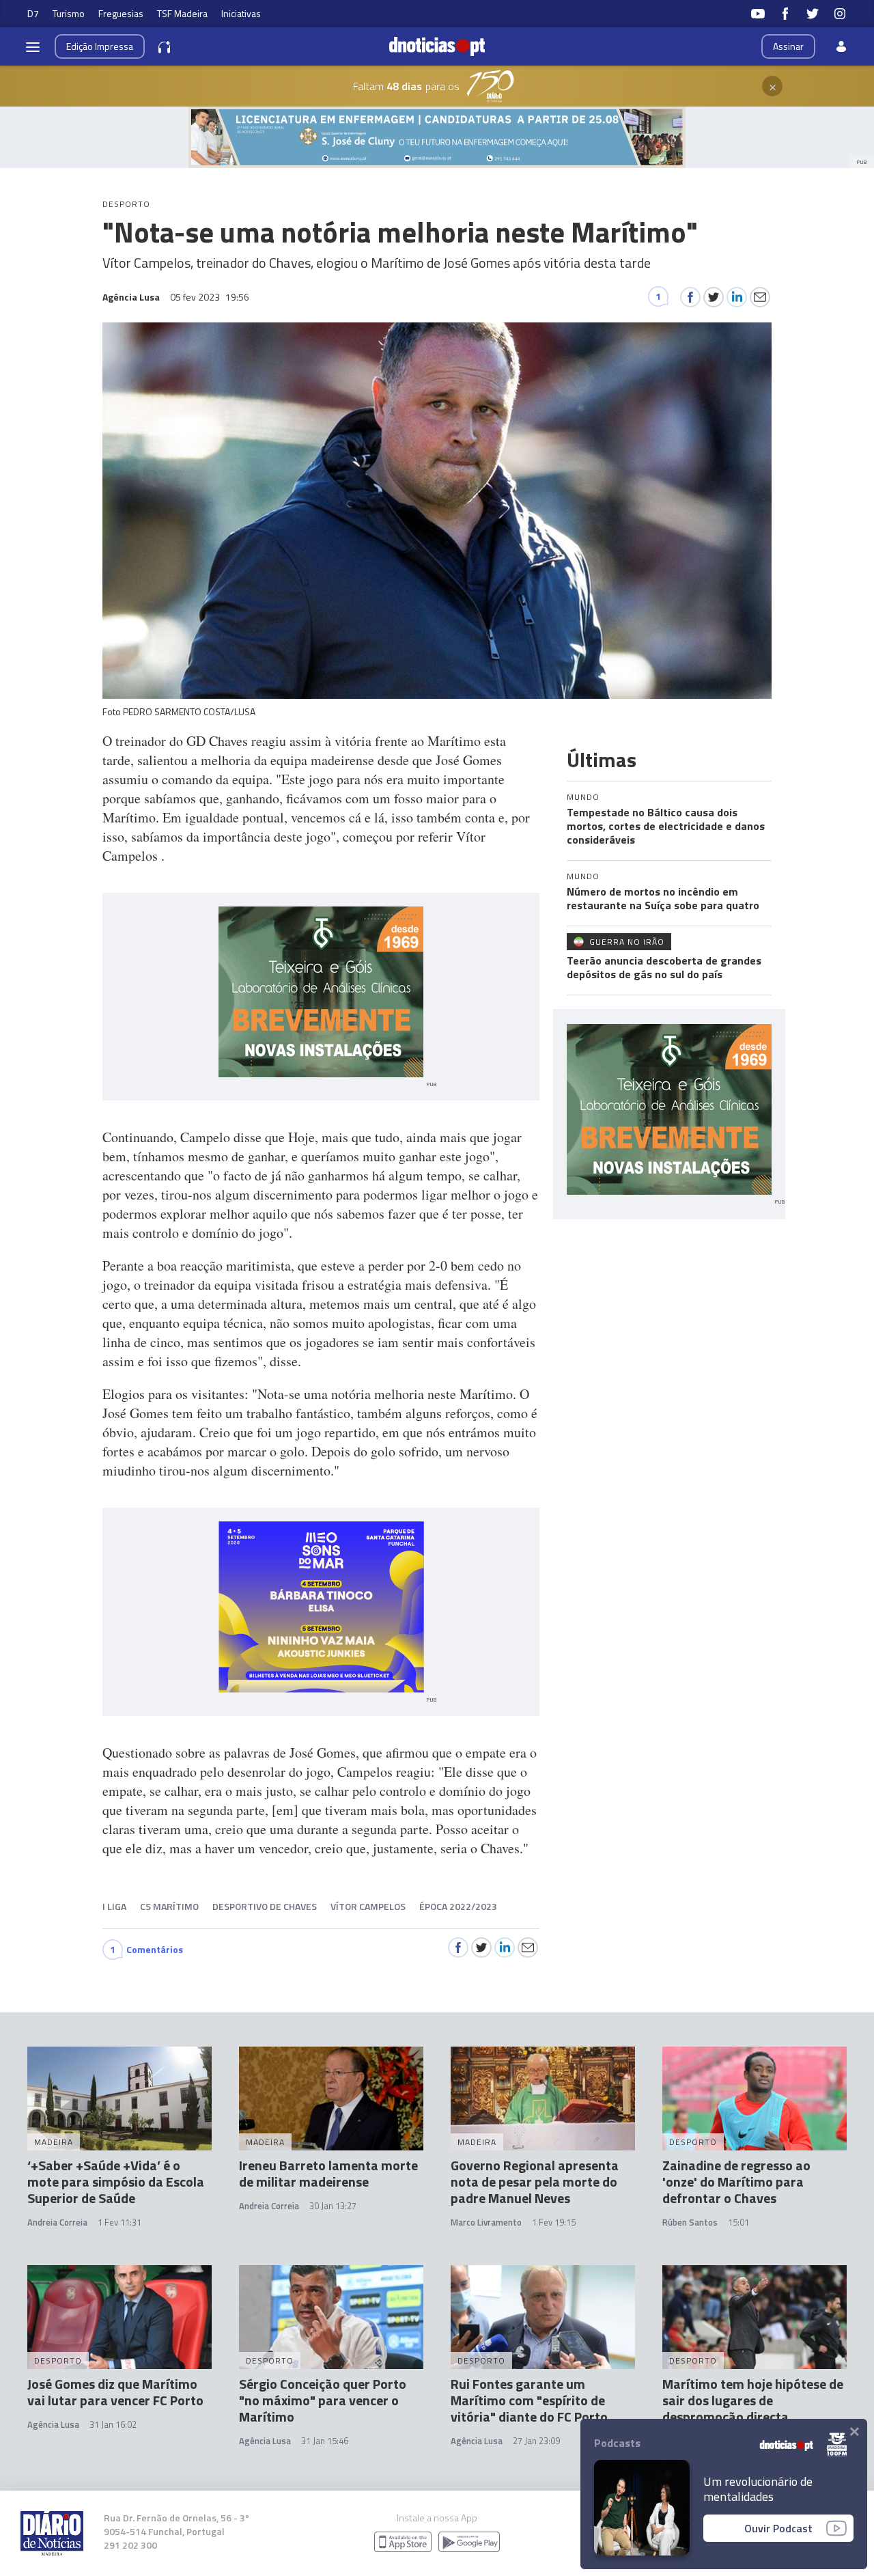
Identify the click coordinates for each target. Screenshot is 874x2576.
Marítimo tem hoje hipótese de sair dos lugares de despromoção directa (753, 2400)
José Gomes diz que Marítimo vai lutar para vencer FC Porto (115, 2392)
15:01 (738, 2222)
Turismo (69, 13)
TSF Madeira (182, 13)
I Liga (114, 1906)
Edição (100, 46)
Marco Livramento (486, 2222)
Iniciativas (241, 13)
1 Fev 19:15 (554, 2222)
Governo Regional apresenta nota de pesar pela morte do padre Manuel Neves (535, 2182)
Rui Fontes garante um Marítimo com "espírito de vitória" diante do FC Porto (529, 2400)
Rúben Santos (690, 2222)
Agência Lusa (53, 2424)
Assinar (788, 46)
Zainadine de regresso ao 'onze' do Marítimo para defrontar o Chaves (736, 2182)
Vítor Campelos (368, 1906)
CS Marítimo (169, 1906)
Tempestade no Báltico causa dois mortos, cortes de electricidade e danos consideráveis (666, 826)
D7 (33, 13)
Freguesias (121, 13)
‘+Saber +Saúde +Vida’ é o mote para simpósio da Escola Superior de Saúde (116, 2182)
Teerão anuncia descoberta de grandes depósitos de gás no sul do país (664, 967)
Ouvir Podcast (778, 2528)
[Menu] (33, 46)
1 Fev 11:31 (119, 2222)
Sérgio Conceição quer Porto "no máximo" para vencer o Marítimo (323, 2400)
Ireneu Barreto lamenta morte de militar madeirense (328, 2173)
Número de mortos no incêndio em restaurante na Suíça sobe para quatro (663, 898)
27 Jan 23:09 (536, 2441)
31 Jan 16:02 (113, 2424)
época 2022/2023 (458, 1906)
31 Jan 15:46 (325, 2441)
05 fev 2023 (210, 297)
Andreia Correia (57, 2222)
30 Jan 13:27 (333, 2206)
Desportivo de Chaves (265, 1906)
